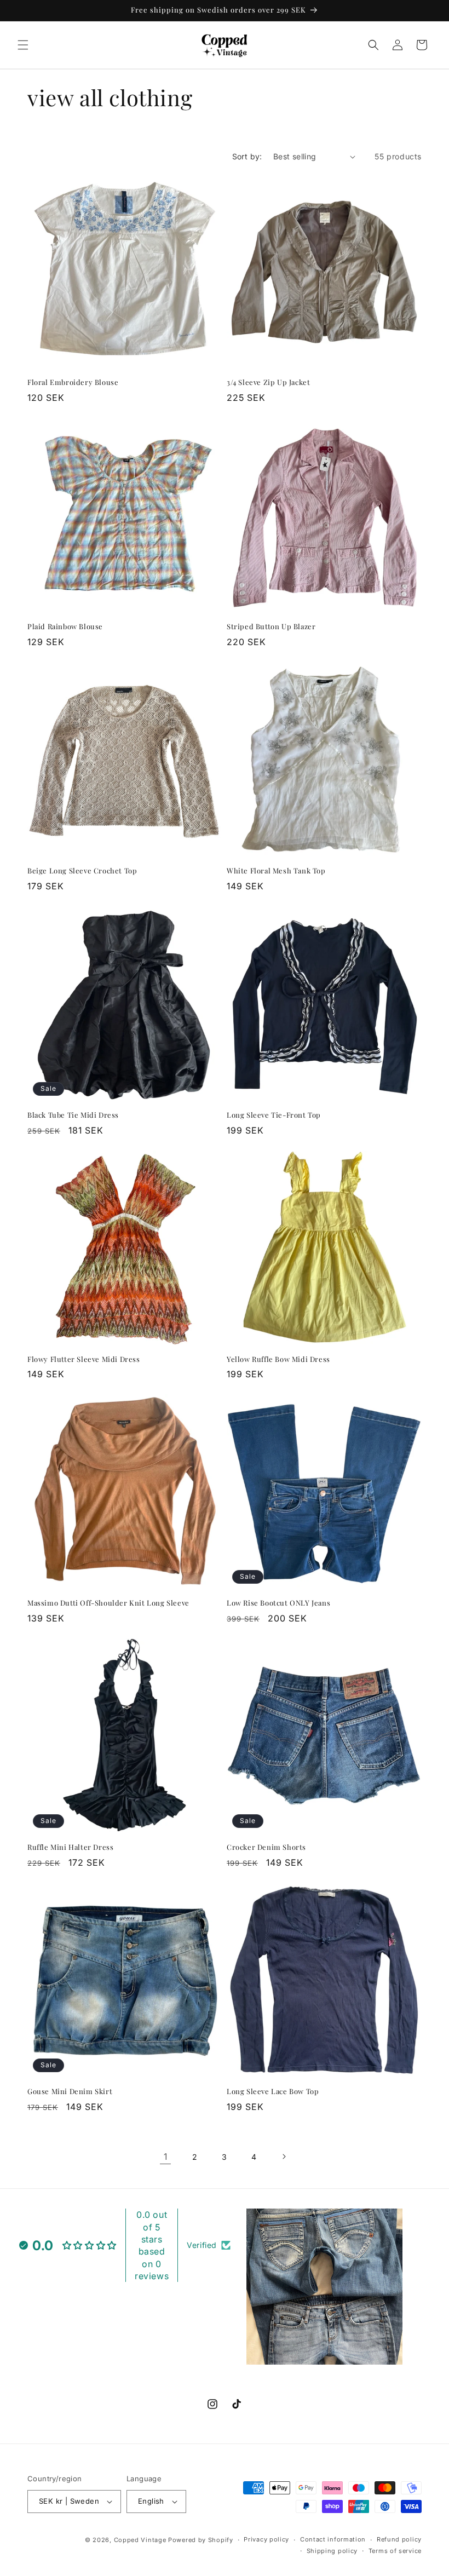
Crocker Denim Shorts (266, 1847)
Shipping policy (332, 2551)
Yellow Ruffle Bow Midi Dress (278, 1359)
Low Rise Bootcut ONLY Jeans (278, 1603)
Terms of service (395, 2551)
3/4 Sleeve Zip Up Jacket (268, 382)
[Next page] (284, 2157)
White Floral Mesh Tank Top (276, 871)
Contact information (333, 2539)
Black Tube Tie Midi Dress (73, 1115)
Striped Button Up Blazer (271, 626)
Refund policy (399, 2539)
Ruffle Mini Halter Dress (70, 1847)
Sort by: (247, 156)
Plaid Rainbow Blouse (65, 626)
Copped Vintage (140, 2540)
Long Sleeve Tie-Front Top (274, 1115)
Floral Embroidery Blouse (73, 382)
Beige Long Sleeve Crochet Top (82, 871)
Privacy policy (266, 2539)
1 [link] (166, 2157)
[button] (23, 45)
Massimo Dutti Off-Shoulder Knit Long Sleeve (108, 1603)
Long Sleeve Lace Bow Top (273, 2091)
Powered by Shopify (201, 2540)
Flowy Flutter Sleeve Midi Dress (84, 1359)
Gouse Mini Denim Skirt (70, 2091)
